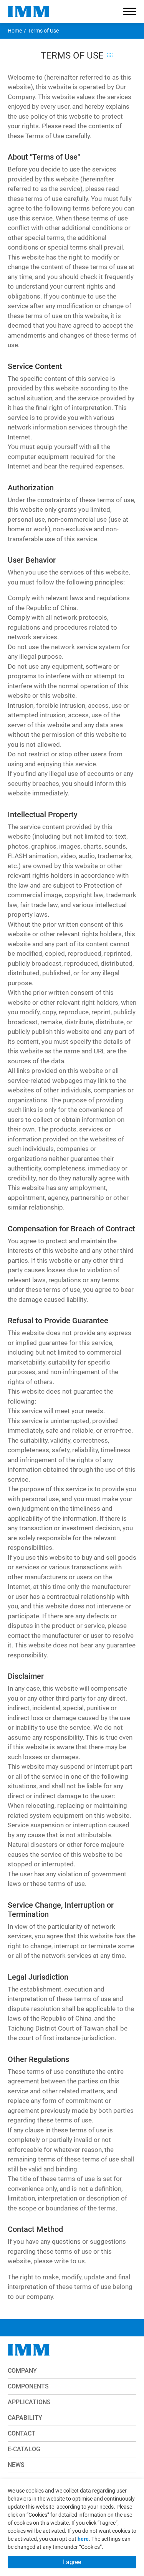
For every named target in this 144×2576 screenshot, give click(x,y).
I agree (72, 2562)
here (83, 2539)
